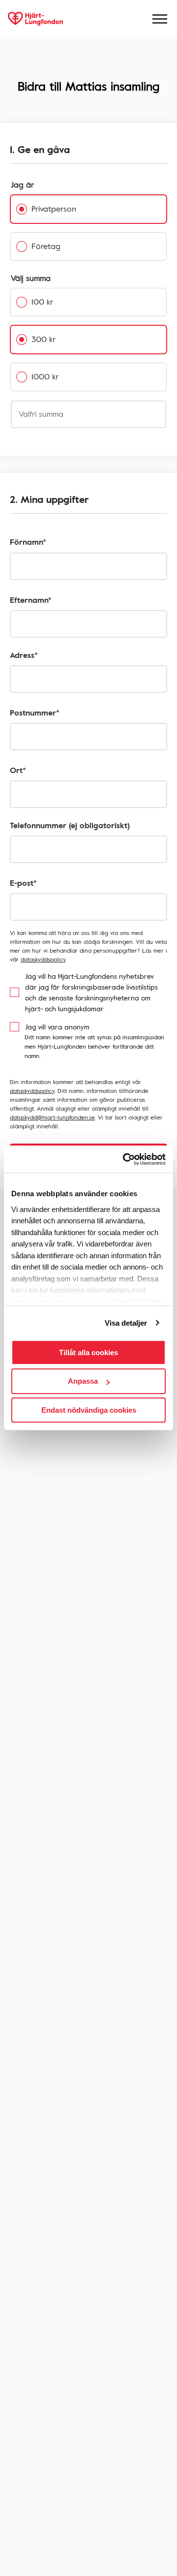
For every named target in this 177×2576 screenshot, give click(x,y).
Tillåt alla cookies (88, 1352)
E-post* (23, 883)
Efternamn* (31, 600)
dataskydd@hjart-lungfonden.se (52, 1117)
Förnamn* (28, 542)
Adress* (24, 655)
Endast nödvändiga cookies (89, 1410)
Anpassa (83, 1381)
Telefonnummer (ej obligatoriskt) (70, 825)
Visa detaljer (126, 1323)
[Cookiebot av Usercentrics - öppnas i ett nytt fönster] (125, 1159)
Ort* (18, 770)
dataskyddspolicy (43, 959)
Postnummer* (35, 713)
